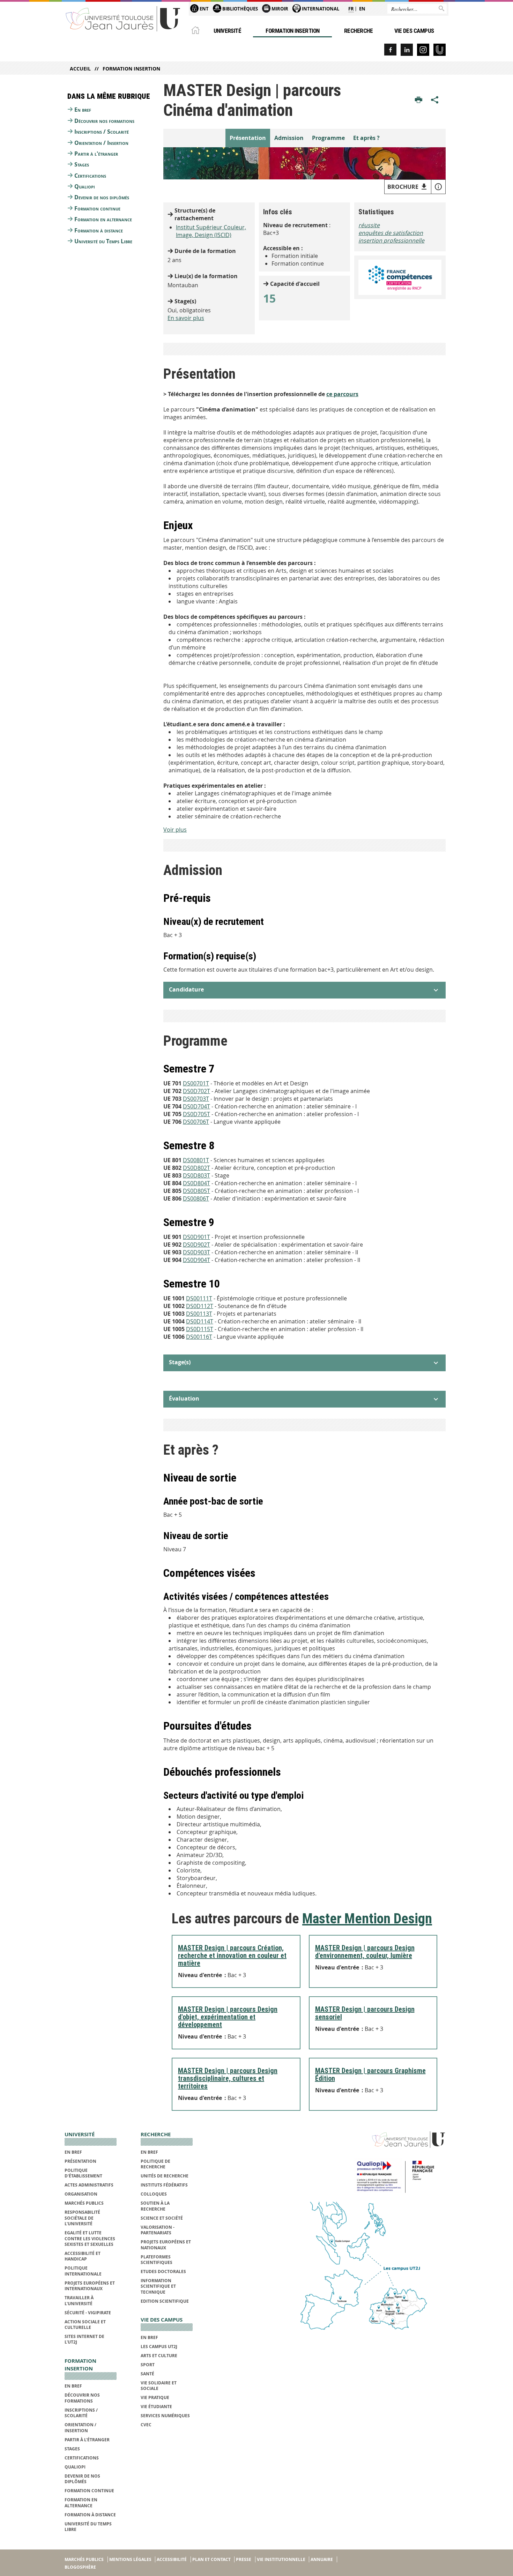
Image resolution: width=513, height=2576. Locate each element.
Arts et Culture (159, 2356)
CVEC (146, 2425)
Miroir (279, 9)
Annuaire (322, 2559)
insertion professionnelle (391, 240)
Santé (147, 2374)
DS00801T (196, 1160)
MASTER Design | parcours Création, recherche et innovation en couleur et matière (232, 1955)
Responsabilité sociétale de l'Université (82, 2218)
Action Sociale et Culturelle (85, 2325)
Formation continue (97, 208)
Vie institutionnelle (281, 2559)
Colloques (154, 2194)
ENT (204, 9)
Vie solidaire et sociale (159, 2386)
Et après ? (366, 138)
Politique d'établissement (83, 2173)
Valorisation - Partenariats (158, 2230)
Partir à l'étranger (96, 154)
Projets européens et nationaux (166, 2245)
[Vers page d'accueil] (123, 18)
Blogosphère (80, 2567)
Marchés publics (84, 2203)
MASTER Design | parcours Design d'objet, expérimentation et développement (228, 2017)
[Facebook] (390, 50)
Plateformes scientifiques (157, 2260)
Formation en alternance (103, 219)
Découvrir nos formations (104, 121)
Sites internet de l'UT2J (84, 2339)
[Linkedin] (407, 50)
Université (228, 31)
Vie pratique (155, 2397)
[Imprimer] (419, 100)
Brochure (403, 187)
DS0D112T (200, 1306)
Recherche (358, 31)
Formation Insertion (292, 31)
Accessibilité (172, 2559)
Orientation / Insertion (101, 143)
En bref (83, 110)
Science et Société (162, 2218)
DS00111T (199, 1298)
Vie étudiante (156, 2407)
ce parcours (342, 394)
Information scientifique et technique (158, 2286)
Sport (148, 2365)
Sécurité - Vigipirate (88, 2313)
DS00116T (199, 1337)
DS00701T (196, 1083)
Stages (82, 164)
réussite (369, 225)
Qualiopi (85, 186)
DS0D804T (196, 1183)
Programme (328, 138)
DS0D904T (196, 1260)
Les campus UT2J (159, 2347)
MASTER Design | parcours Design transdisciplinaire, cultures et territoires (228, 2078)
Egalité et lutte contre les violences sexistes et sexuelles (90, 2239)
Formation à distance (99, 230)
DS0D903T (196, 1252)
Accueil (80, 69)
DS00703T (196, 1099)
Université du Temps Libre (103, 241)
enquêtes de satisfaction (391, 233)
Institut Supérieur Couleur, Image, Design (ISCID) (211, 231)
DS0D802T (196, 1168)
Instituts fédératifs (164, 2185)
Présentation (248, 138)
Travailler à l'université (79, 2300)
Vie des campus (414, 31)
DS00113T (199, 1314)
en (362, 9)
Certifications (90, 176)
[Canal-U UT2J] (440, 50)
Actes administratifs (89, 2185)
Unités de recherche (165, 2176)
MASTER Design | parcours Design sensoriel (365, 2013)
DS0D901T (196, 1237)
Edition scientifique (165, 2301)
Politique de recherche (155, 2164)
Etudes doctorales (163, 2271)
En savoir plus (186, 318)
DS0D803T (196, 1175)
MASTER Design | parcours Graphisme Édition (370, 2074)
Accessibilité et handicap (83, 2256)
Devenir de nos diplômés (102, 197)
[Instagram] (423, 50)
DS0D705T (196, 1114)
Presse (244, 2559)
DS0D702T (196, 1091)
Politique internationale (83, 2271)
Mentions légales (130, 2559)
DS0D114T (200, 1321)
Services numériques (165, 2416)
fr (351, 9)
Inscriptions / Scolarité (102, 132)
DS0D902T (196, 1245)
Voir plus (175, 830)
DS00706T (196, 1122)
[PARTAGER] (435, 100)
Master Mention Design (367, 1919)
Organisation (81, 2194)
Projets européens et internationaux (90, 2286)
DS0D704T (196, 1106)
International (320, 9)
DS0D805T (196, 1191)
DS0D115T (200, 1329)
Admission (289, 138)
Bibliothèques (240, 9)
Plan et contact (211, 2559)
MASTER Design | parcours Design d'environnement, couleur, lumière (365, 1952)
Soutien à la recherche (155, 2206)
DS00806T (196, 1198)
